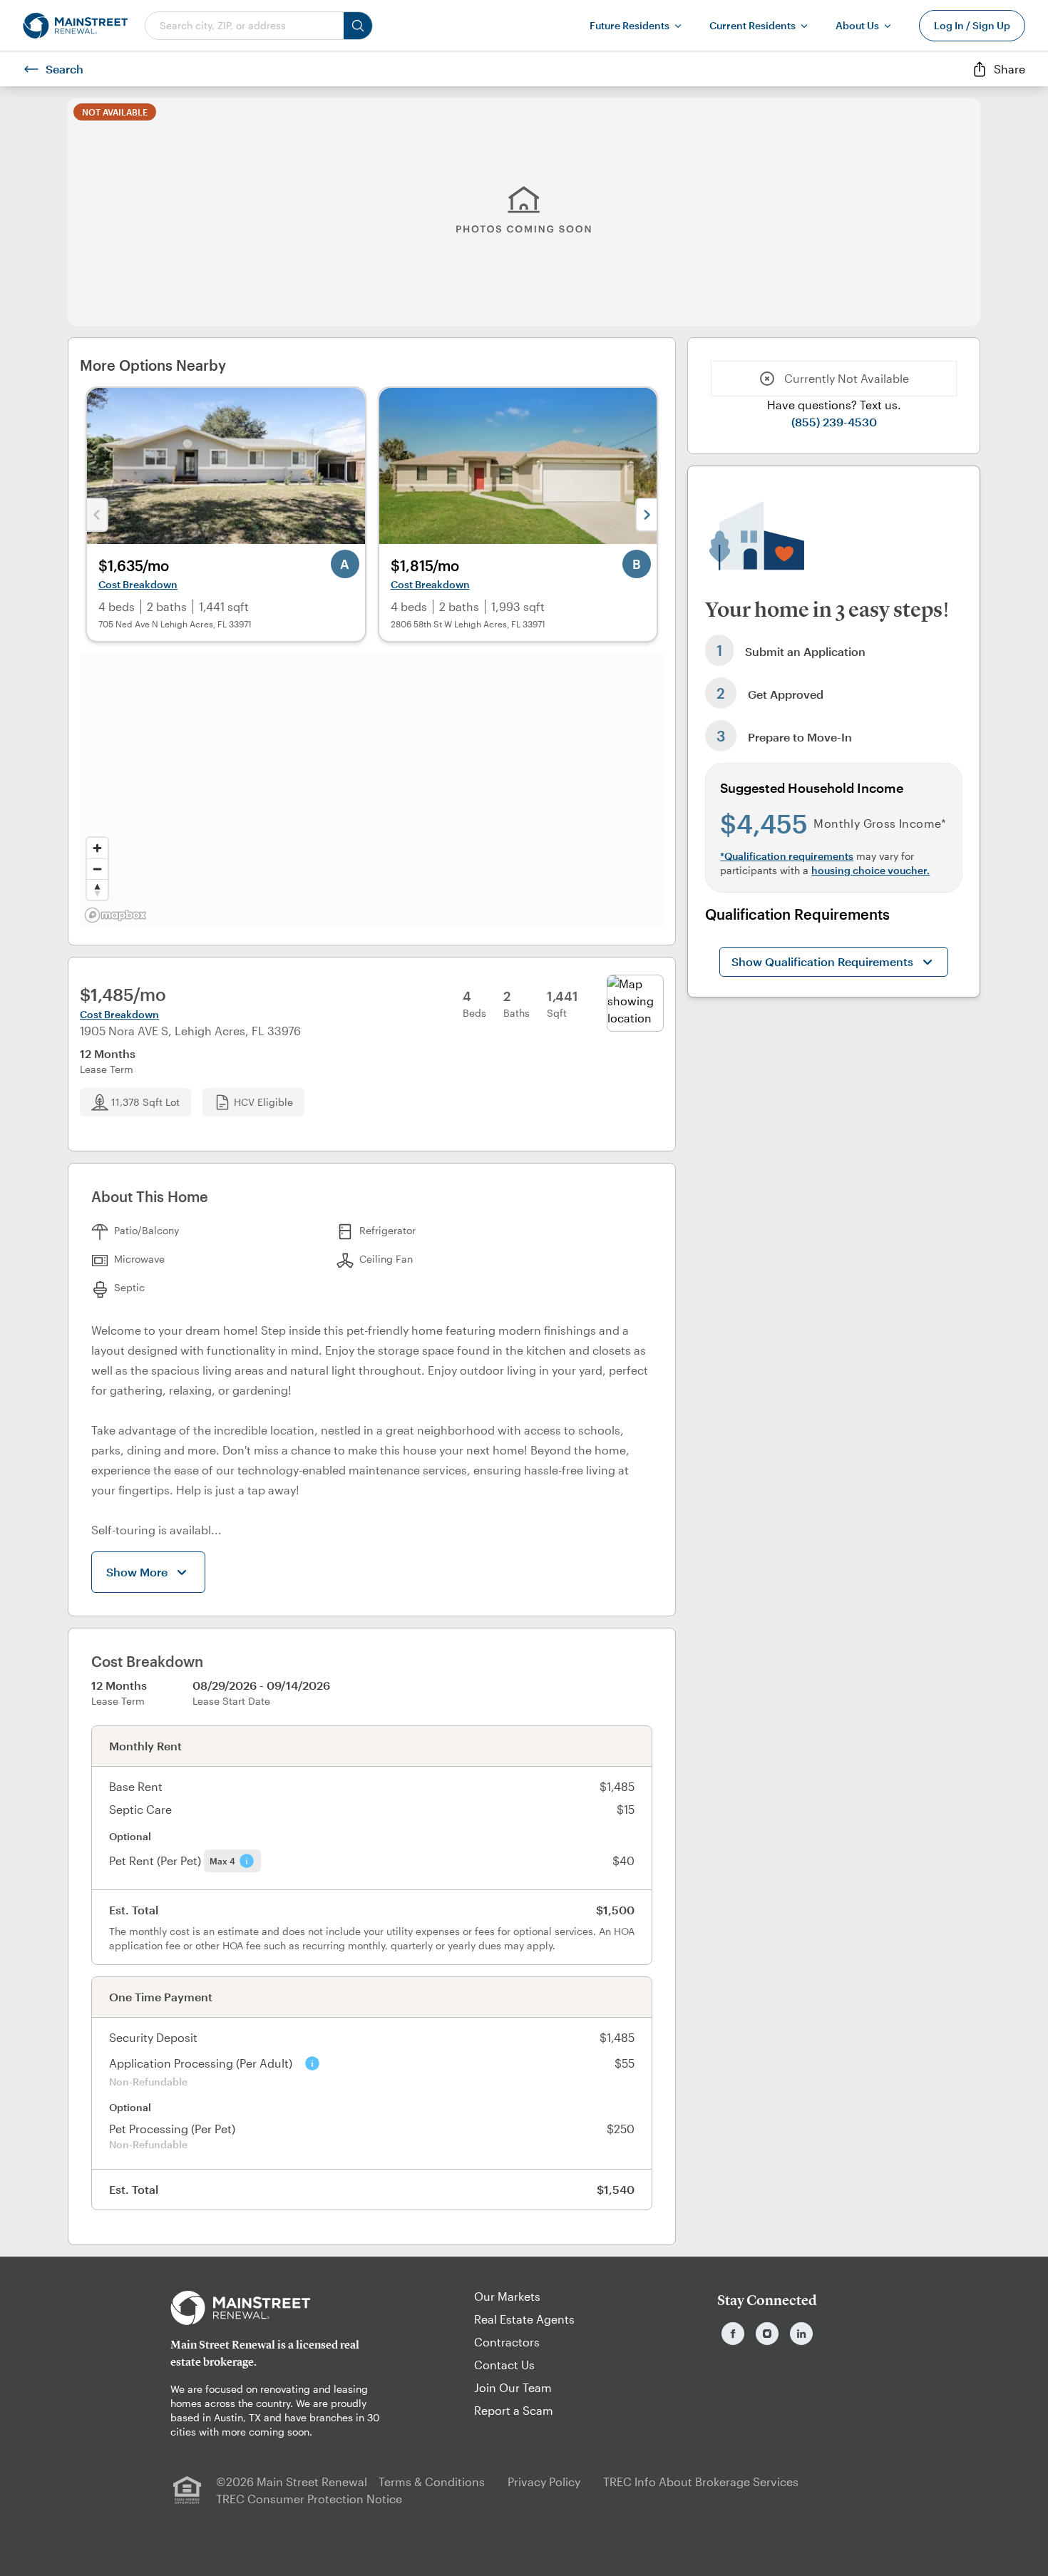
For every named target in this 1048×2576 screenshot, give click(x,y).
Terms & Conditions (432, 2482)
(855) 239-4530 (834, 422)
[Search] (358, 26)
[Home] (75, 26)
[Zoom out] (97, 869)
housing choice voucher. (870, 870)
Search (65, 69)
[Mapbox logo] (115, 915)
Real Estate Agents (524, 2319)
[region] (372, 791)
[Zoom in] (97, 848)
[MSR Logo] (281, 2308)
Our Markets (507, 2296)
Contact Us (504, 2365)
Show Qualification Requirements (822, 961)
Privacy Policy (544, 2482)
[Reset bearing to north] (97, 889)
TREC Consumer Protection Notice (309, 2499)
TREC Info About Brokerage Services (701, 2482)
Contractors (507, 2342)
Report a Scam (514, 2410)
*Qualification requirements (787, 856)
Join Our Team (513, 2387)
